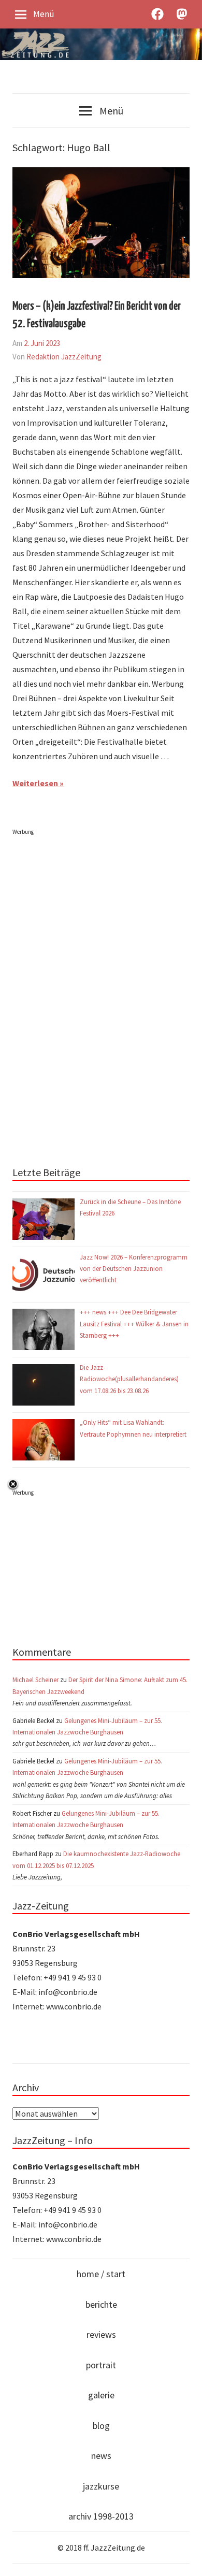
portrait (101, 2365)
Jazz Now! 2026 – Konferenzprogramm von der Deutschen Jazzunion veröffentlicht (134, 1269)
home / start (101, 2274)
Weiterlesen (35, 783)
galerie (101, 2395)
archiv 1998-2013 (101, 2516)
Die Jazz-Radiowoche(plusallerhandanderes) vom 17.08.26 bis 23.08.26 (129, 1379)
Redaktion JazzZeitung (64, 357)
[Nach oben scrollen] (184, 2558)
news (101, 2456)
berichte (101, 2304)
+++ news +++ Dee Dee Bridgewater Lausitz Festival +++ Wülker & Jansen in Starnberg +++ (134, 1323)
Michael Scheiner (35, 1680)
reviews (101, 2334)
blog (101, 2426)
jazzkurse (101, 2486)
